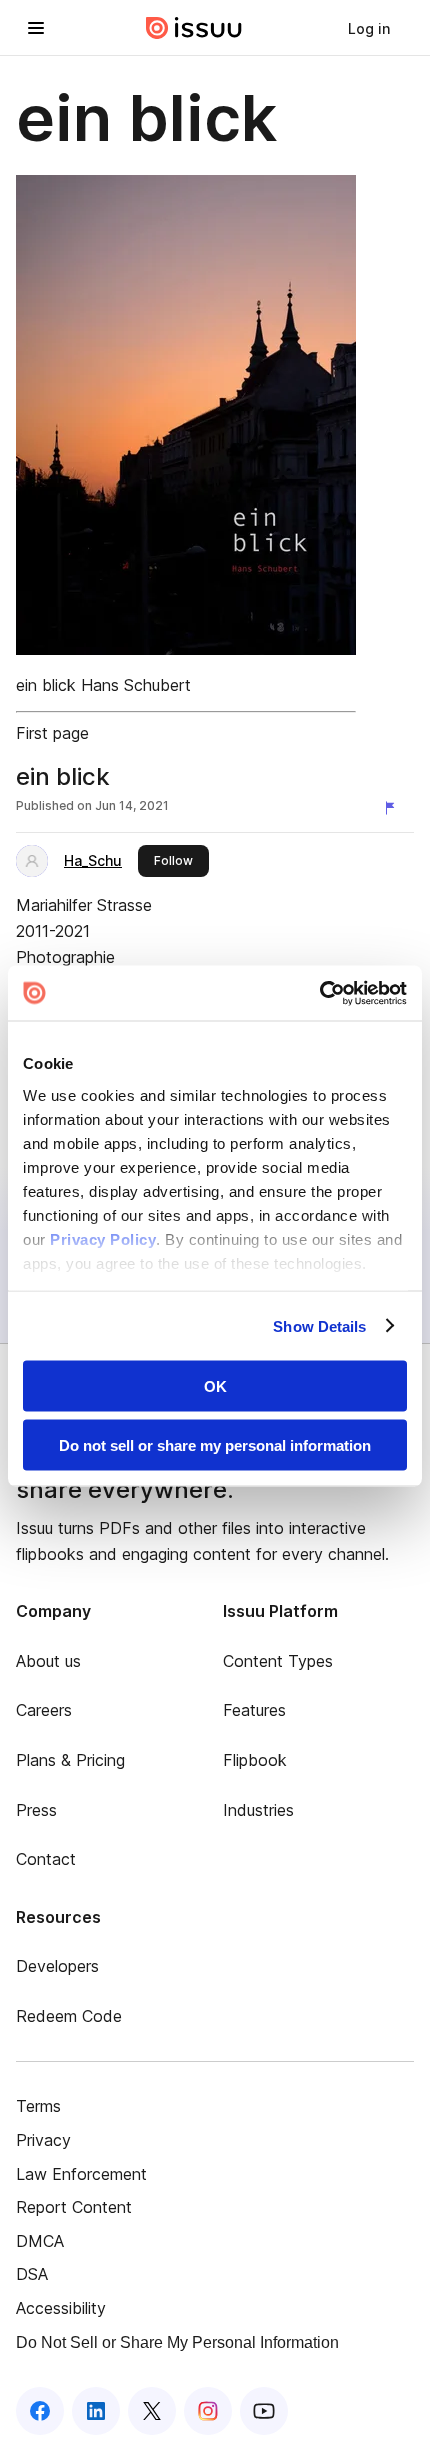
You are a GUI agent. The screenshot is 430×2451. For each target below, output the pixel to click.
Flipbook (255, 1760)
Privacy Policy (103, 1238)
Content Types (278, 1661)
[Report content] (394, 808)
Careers (44, 1710)
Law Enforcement (81, 2174)
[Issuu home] (194, 28)
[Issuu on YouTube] (264, 2411)
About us (48, 1661)
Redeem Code (69, 2016)
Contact (46, 1859)
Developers (57, 1966)
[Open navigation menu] (36, 28)
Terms (38, 2106)
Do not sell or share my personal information (215, 1444)
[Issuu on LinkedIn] (96, 2411)
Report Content (74, 2207)
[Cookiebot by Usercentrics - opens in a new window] (319, 993)
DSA (32, 2274)
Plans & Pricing (70, 1760)
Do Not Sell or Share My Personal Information (177, 2342)
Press (36, 1810)
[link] (369, 28)
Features (254, 1710)
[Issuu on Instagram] (208, 2411)
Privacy (43, 2140)
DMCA (40, 2241)
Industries (258, 1810)
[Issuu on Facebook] (40, 2411)
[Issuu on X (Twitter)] (152, 2411)
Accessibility (61, 2308)
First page (52, 733)
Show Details (319, 1325)
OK (215, 1386)
